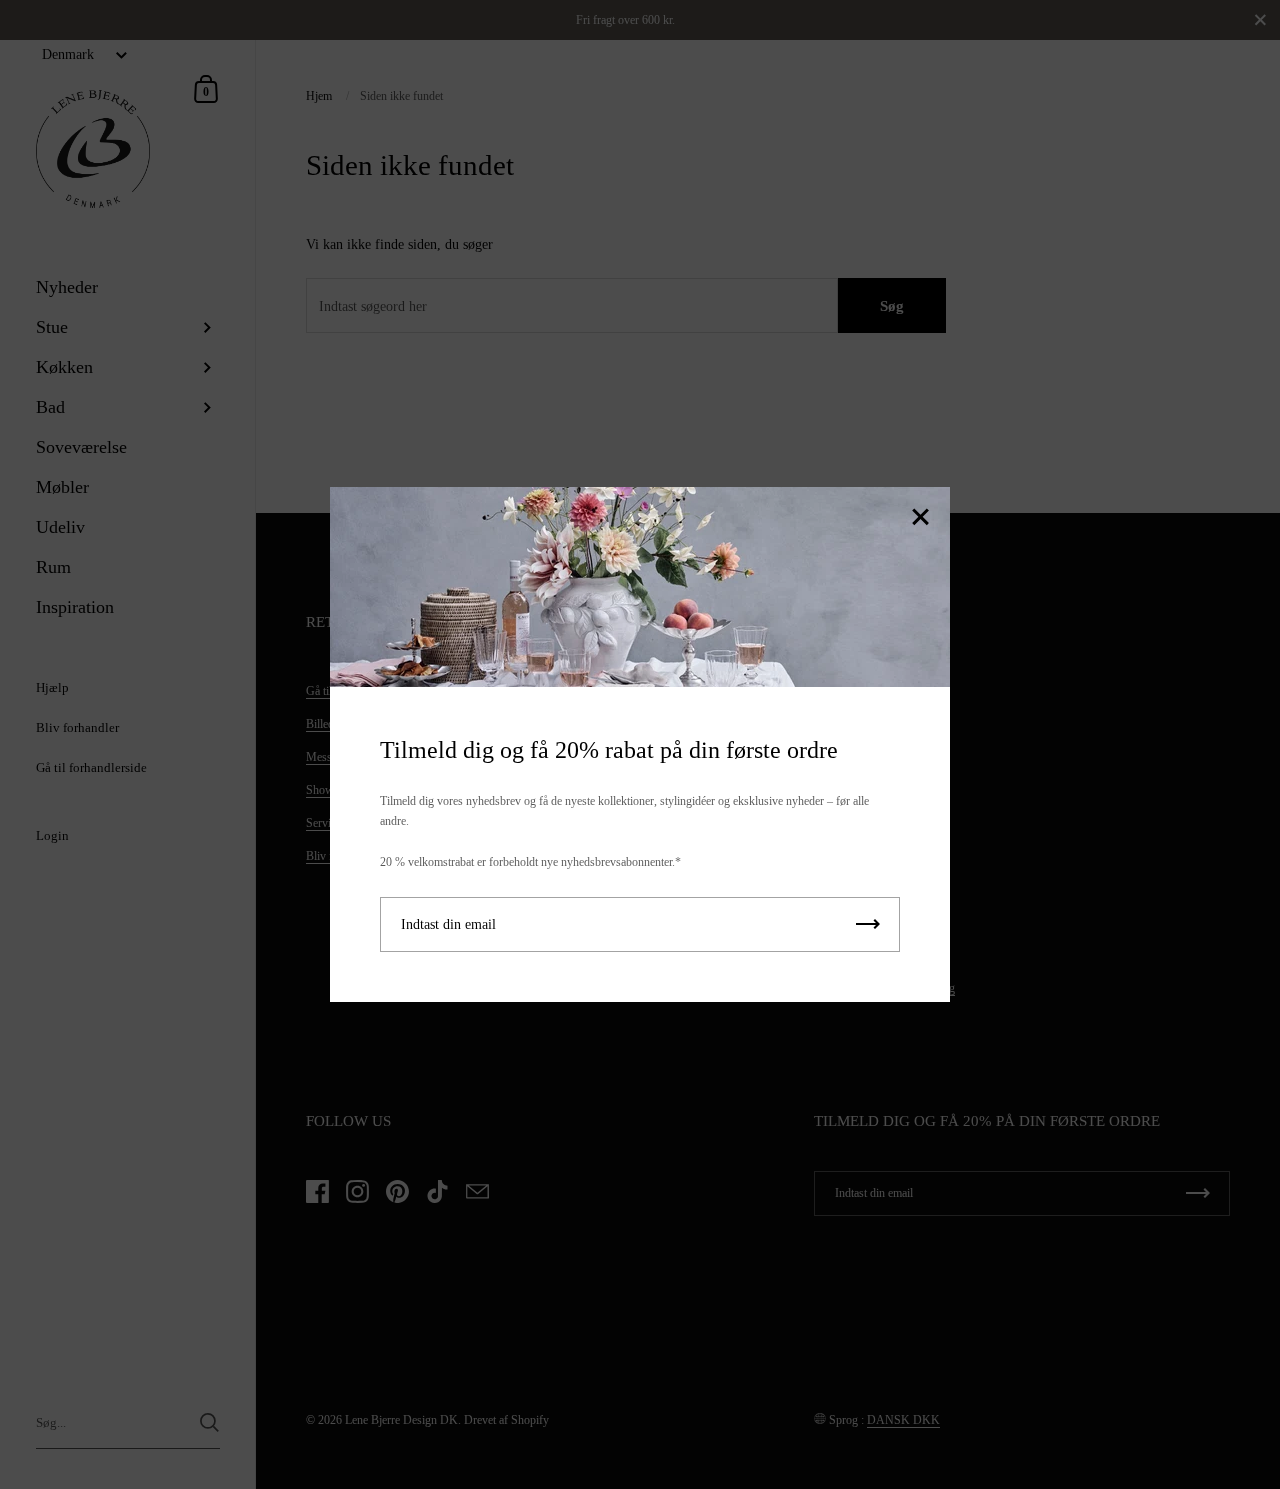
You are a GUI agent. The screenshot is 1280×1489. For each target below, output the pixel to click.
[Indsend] (868, 924)
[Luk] (920, 518)
